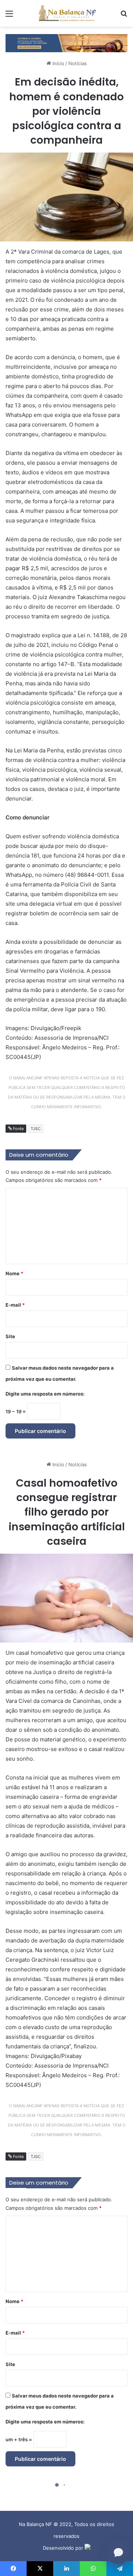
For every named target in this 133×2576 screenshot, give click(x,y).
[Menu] (9, 16)
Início (58, 63)
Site (10, 1336)
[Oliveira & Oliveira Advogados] (66, 43)
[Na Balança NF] (66, 13)
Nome (14, 1273)
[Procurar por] (124, 16)
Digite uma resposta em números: (45, 1394)
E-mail (15, 1305)
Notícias (78, 63)
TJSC (36, 1129)
